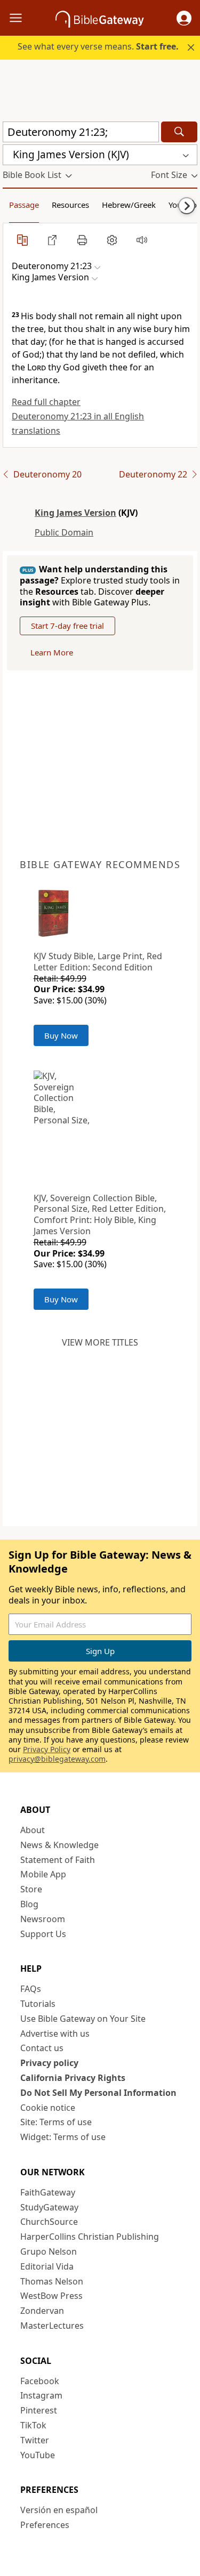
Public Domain (64, 532)
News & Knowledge (59, 1845)
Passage (24, 205)
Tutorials (38, 2004)
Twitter (35, 2440)
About (33, 1830)
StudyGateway (49, 2207)
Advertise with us (55, 2034)
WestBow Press (51, 2296)
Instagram (41, 2395)
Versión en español (59, 2510)
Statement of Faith (58, 1860)
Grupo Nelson (49, 2251)
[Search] (179, 132)
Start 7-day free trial (67, 626)
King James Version (75, 513)
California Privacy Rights (73, 2078)
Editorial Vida (47, 2266)
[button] (184, 18)
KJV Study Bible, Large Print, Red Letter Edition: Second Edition (98, 962)
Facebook (40, 2381)
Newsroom (43, 1919)
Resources (70, 205)
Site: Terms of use (56, 2122)
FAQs (31, 1989)
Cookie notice (48, 2108)
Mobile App (43, 1874)
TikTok (33, 2425)
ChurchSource (49, 2222)
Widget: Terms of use (63, 2137)
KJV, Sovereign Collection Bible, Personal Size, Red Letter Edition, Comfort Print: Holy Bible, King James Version (100, 1214)
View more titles (100, 1342)
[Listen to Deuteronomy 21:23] (142, 240)
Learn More (52, 652)
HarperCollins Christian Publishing (90, 2237)
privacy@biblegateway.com (57, 1759)
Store (31, 1889)
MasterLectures (52, 2326)
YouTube (38, 2455)
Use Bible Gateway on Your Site (83, 2019)
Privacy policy (49, 2063)
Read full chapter (46, 402)
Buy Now (61, 1035)
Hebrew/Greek (129, 205)
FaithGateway (48, 2192)
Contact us (42, 2048)
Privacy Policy (47, 1749)
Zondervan (42, 2311)
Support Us (43, 1934)
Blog (29, 1904)
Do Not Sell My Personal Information (98, 2093)
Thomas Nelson (52, 2281)
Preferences (45, 2525)
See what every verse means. (98, 46)
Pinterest (39, 2410)
